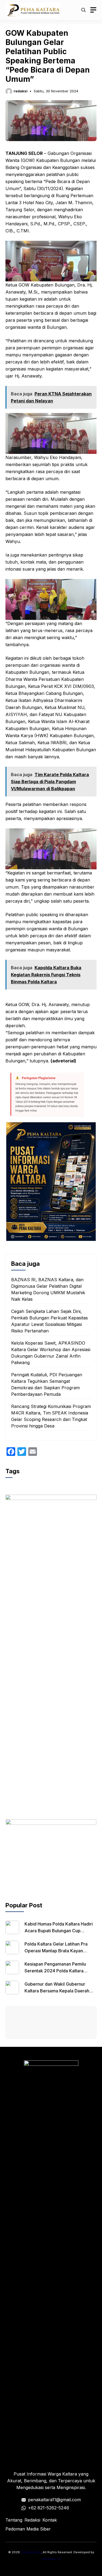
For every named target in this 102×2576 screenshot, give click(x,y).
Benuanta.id (51, 2559)
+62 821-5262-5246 (49, 2508)
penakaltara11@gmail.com (54, 2500)
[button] (84, 10)
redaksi (21, 91)
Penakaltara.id (31, 2552)
